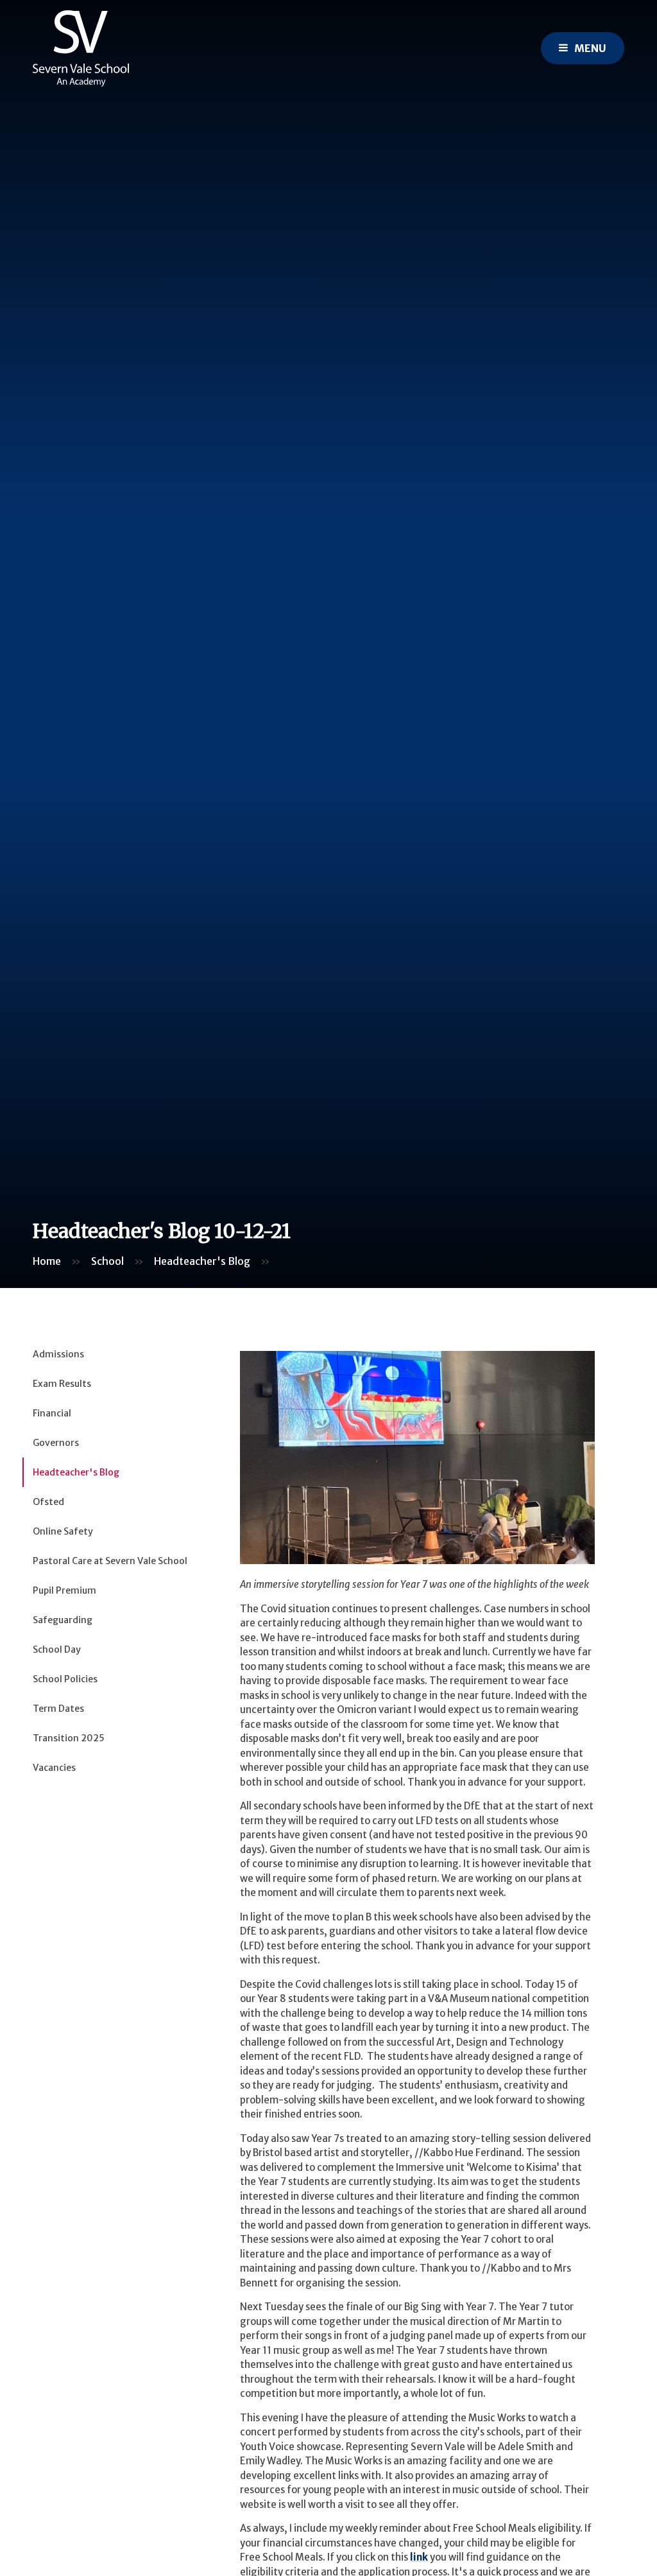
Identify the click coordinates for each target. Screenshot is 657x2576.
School (107, 1261)
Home (47, 1261)
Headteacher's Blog (202, 1261)
